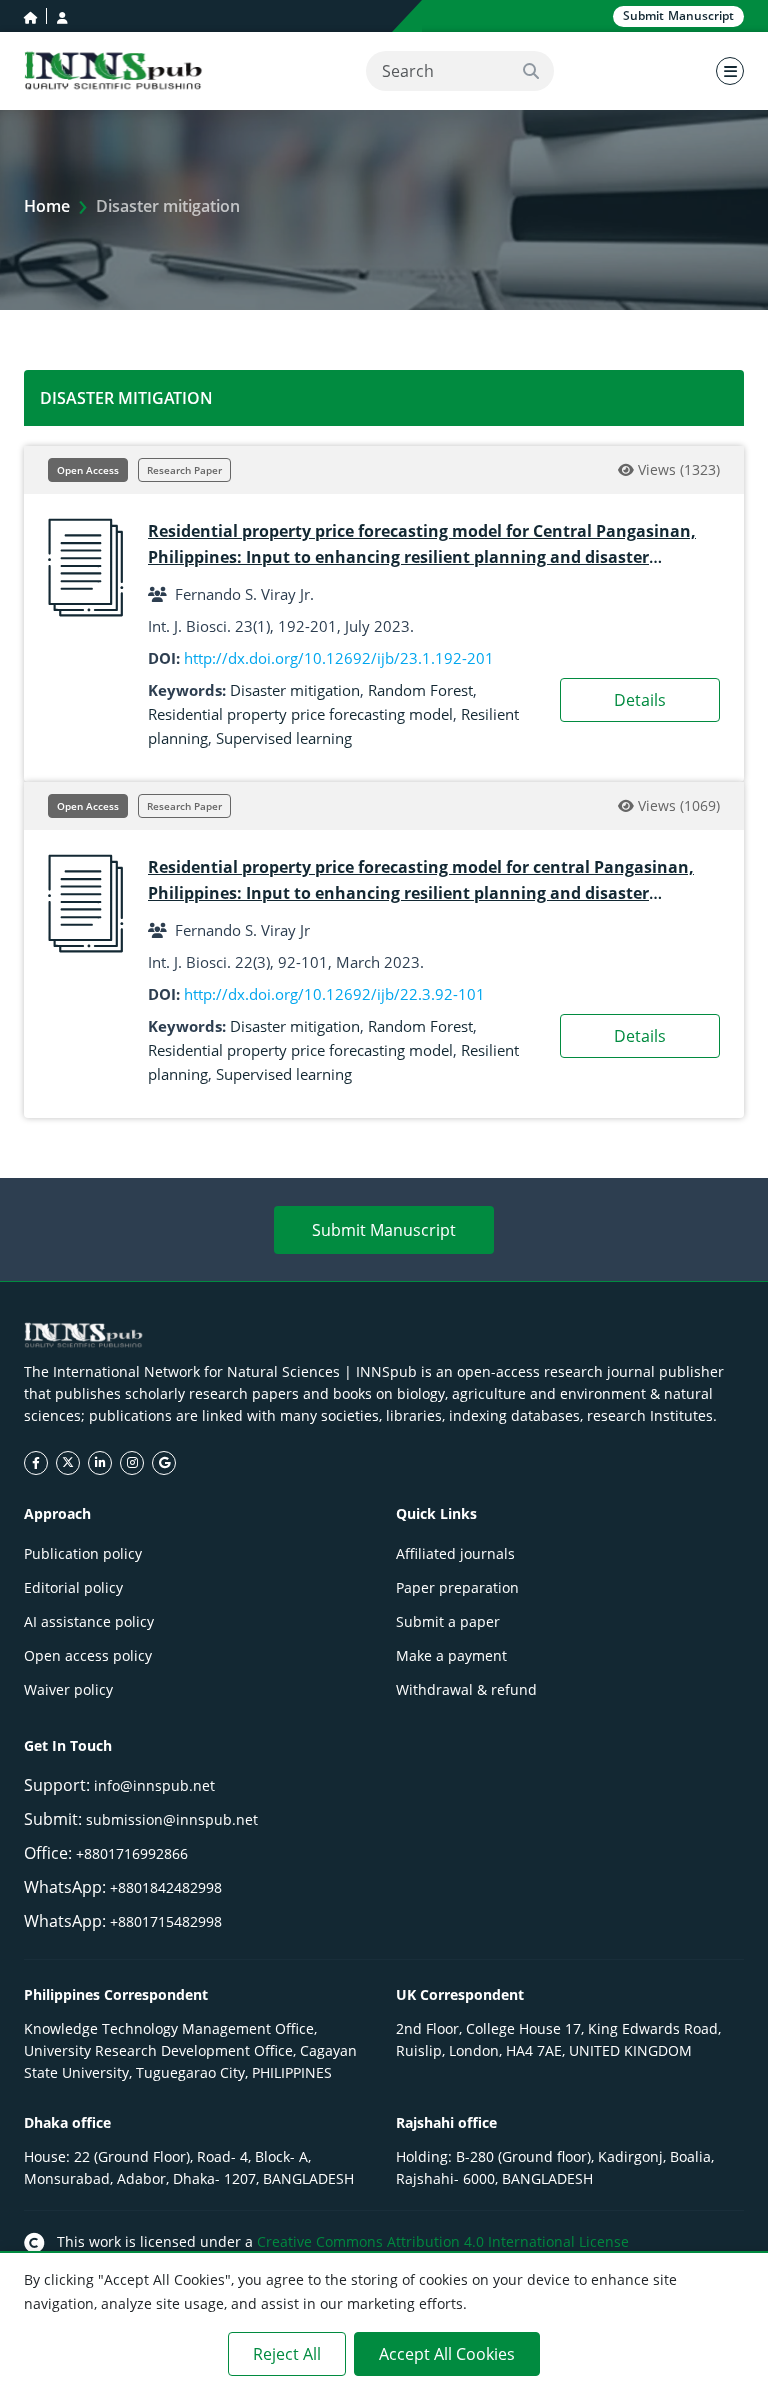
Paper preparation (457, 1587)
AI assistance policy (89, 1621)
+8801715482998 (166, 1921)
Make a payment (451, 1655)
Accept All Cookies (447, 2354)
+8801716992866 (132, 1853)
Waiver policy (68, 1689)
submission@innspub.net (172, 1819)
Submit (678, 15)
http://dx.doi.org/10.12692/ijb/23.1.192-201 (339, 658)
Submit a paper (448, 1621)
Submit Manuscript (384, 1230)
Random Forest (420, 690)
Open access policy (88, 1655)
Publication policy (83, 1553)
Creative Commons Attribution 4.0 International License (443, 2241)
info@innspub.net (154, 1785)
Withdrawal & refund (466, 1689)
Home (47, 206)
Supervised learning (284, 738)
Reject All (287, 2354)
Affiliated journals (455, 1553)
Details (640, 700)
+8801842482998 (166, 1887)
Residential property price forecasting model (300, 714)
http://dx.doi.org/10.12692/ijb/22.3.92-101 (334, 994)
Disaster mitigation (295, 690)
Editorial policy (73, 1587)
